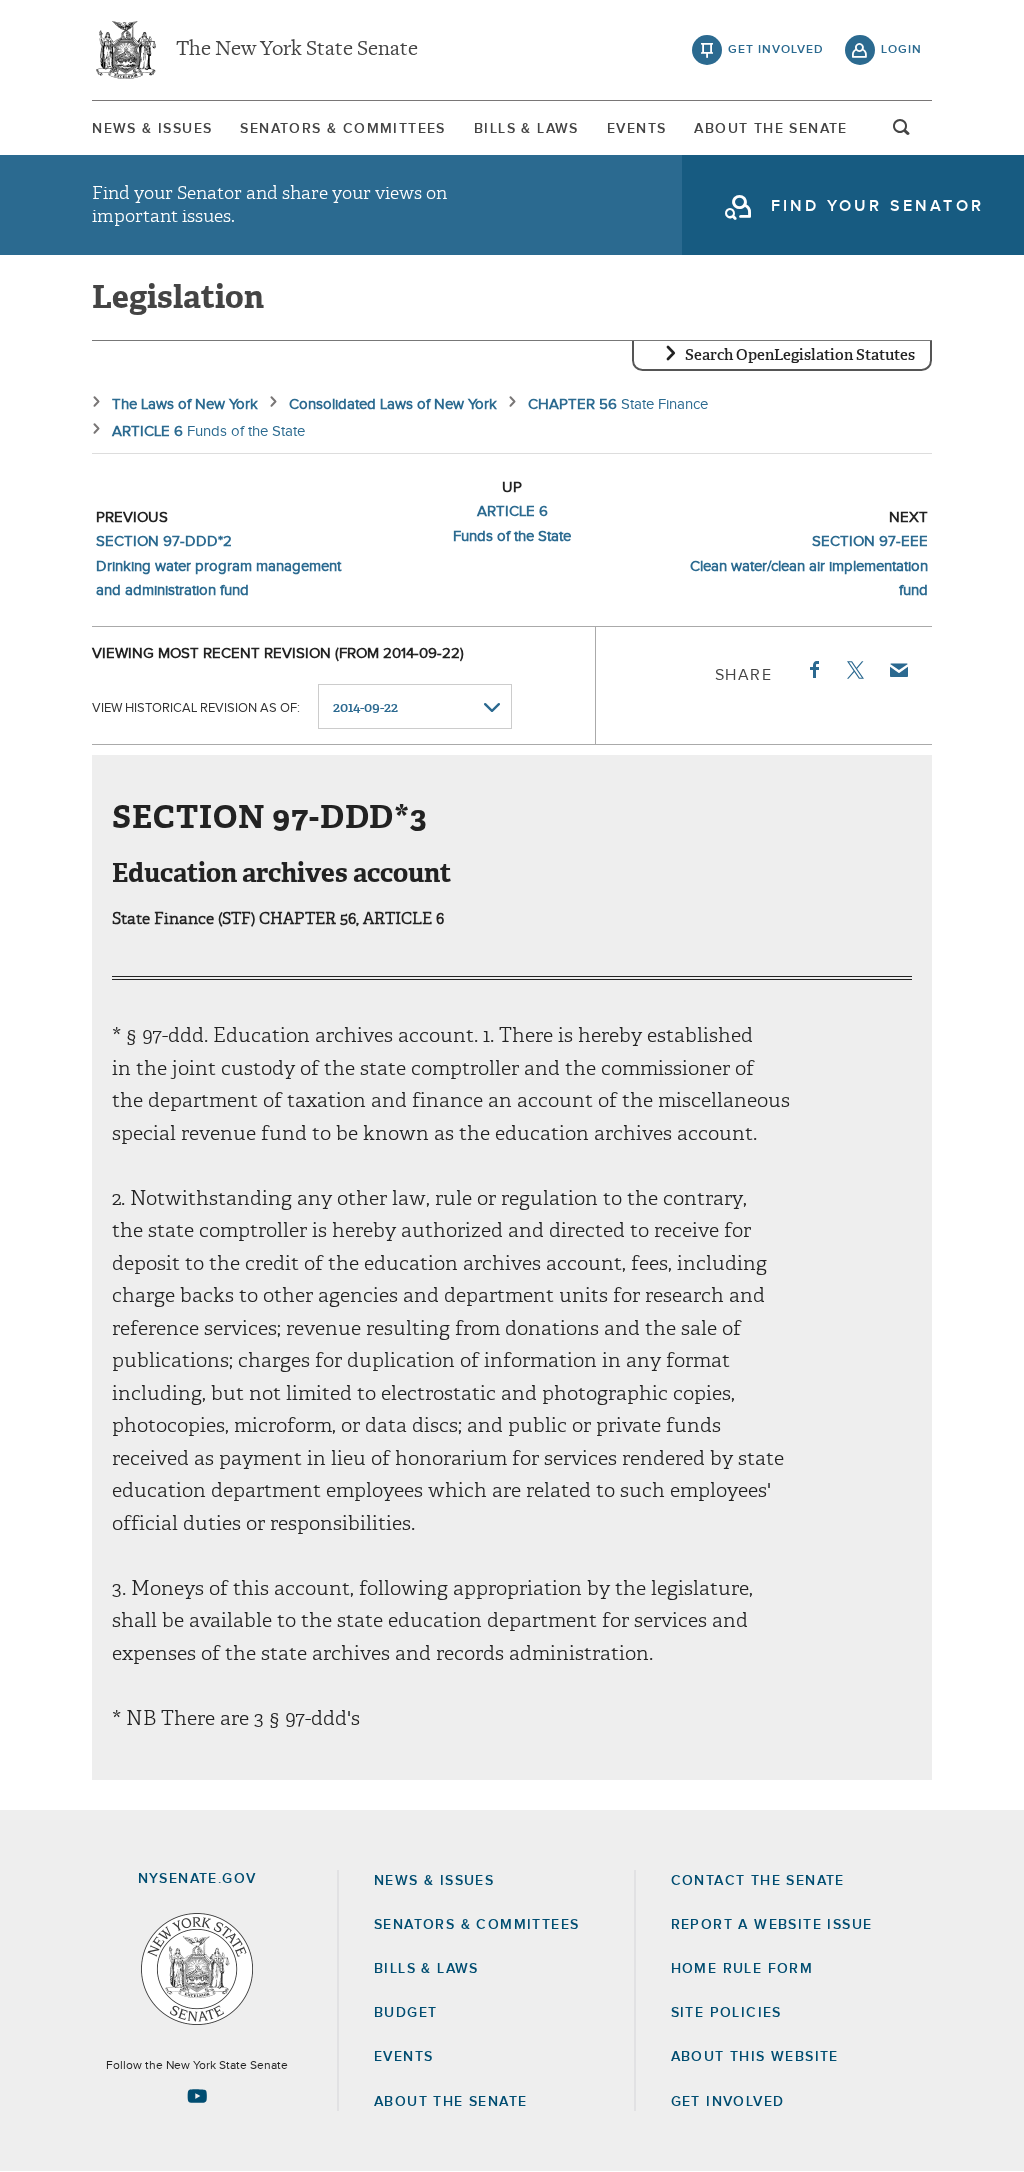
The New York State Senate (297, 50)
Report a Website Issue (772, 1925)
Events (636, 129)
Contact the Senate (758, 1881)
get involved (776, 50)
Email (898, 670)
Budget (405, 2013)
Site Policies (726, 2013)
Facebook (813, 670)
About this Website (755, 2057)
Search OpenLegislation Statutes (800, 355)
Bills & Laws (526, 129)
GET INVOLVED (728, 2102)
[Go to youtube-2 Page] (197, 2096)
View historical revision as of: (196, 708)
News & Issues (152, 129)
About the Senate (450, 2102)
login (901, 50)
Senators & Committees (342, 129)
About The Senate (770, 129)
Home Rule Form (742, 1969)
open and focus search (902, 133)
